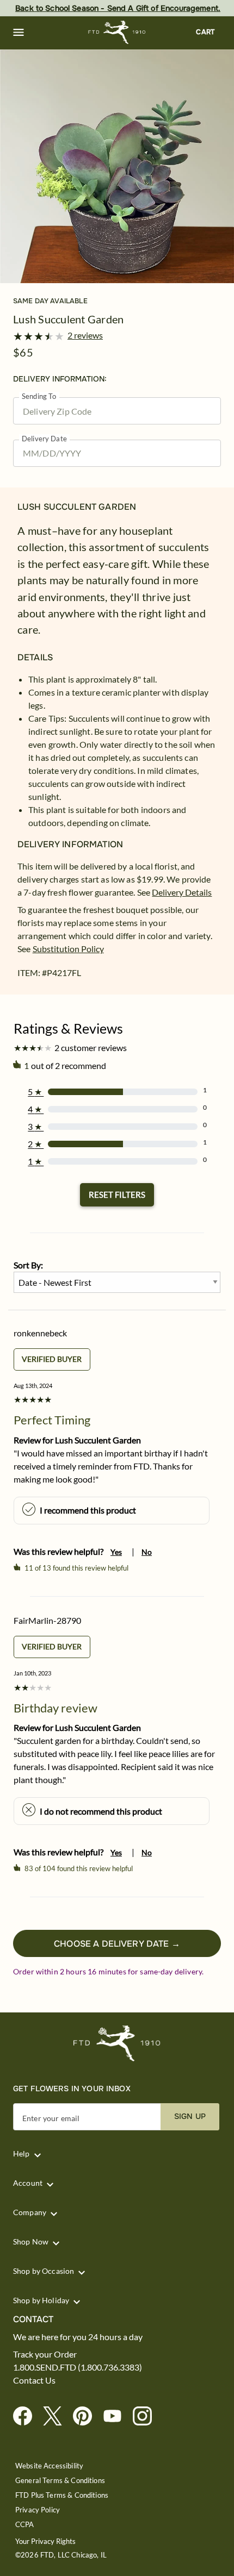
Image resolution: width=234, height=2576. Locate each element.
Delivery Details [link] (182, 892)
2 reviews (85, 335)
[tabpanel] (117, 166)
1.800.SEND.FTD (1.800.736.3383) (78, 2367)
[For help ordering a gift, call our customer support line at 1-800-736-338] (117, 32)
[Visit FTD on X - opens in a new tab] (57, 2416)
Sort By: (28, 1265)
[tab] (117, 166)
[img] (117, 166)
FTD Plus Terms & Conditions (62, 2495)
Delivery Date (44, 439)
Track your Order (45, 2354)
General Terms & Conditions (60, 2481)
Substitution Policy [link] (68, 949)
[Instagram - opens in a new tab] (147, 2416)
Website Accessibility (49, 2466)
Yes (116, 1552)
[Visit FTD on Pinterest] (87, 2416)
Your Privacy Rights (45, 2541)
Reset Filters (117, 1195)
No (147, 1552)
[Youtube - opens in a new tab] (117, 2416)
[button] (19, 33)
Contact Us (34, 2380)
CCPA (25, 2525)
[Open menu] (19, 33)
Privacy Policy (38, 2510)
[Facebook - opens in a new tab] (27, 2416)
